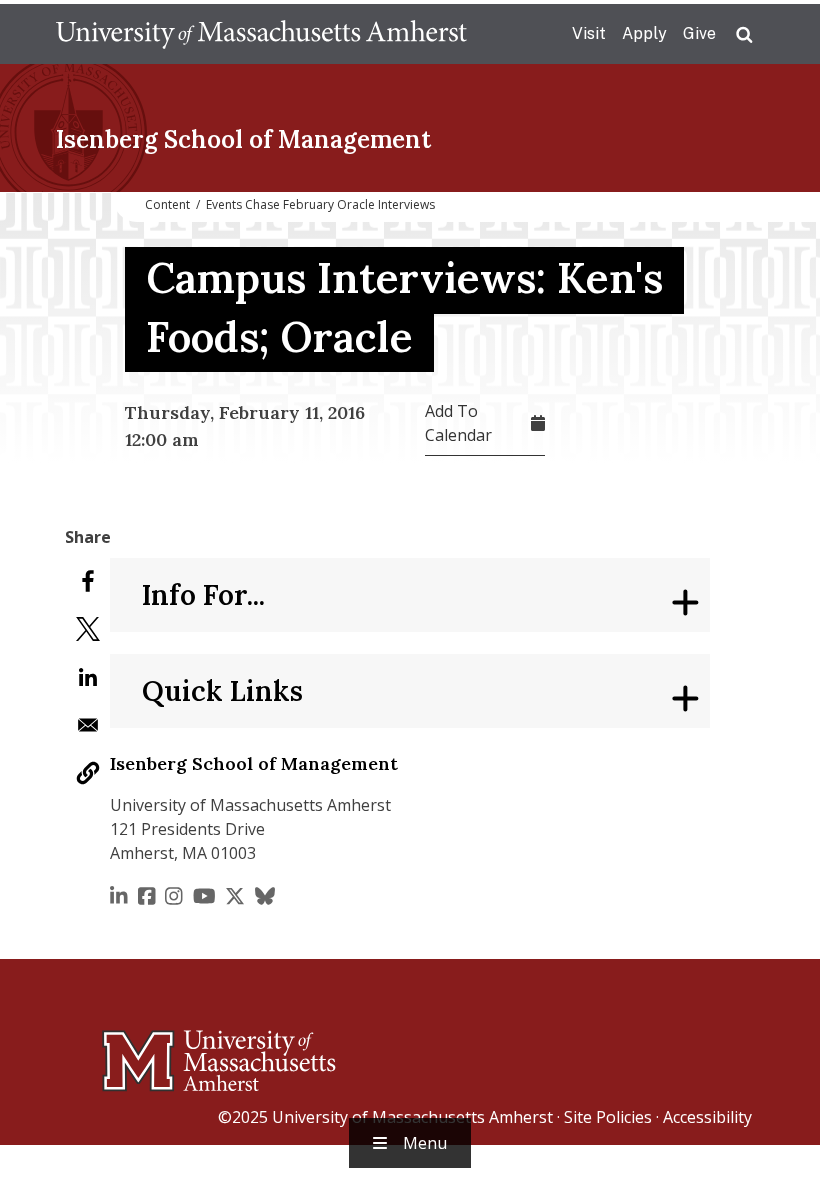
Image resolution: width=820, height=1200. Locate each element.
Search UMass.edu (744, 35)
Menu (425, 1143)
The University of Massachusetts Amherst (261, 34)
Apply (644, 33)
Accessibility (707, 1117)
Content (167, 204)
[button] (88, 773)
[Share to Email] (88, 725)
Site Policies (608, 1117)
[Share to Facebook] (88, 581)
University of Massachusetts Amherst (412, 1117)
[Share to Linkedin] (88, 677)
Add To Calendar (458, 423)
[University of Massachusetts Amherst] (140, 1052)
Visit (589, 33)
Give (699, 33)
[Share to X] (88, 629)
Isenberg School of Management (243, 139)
